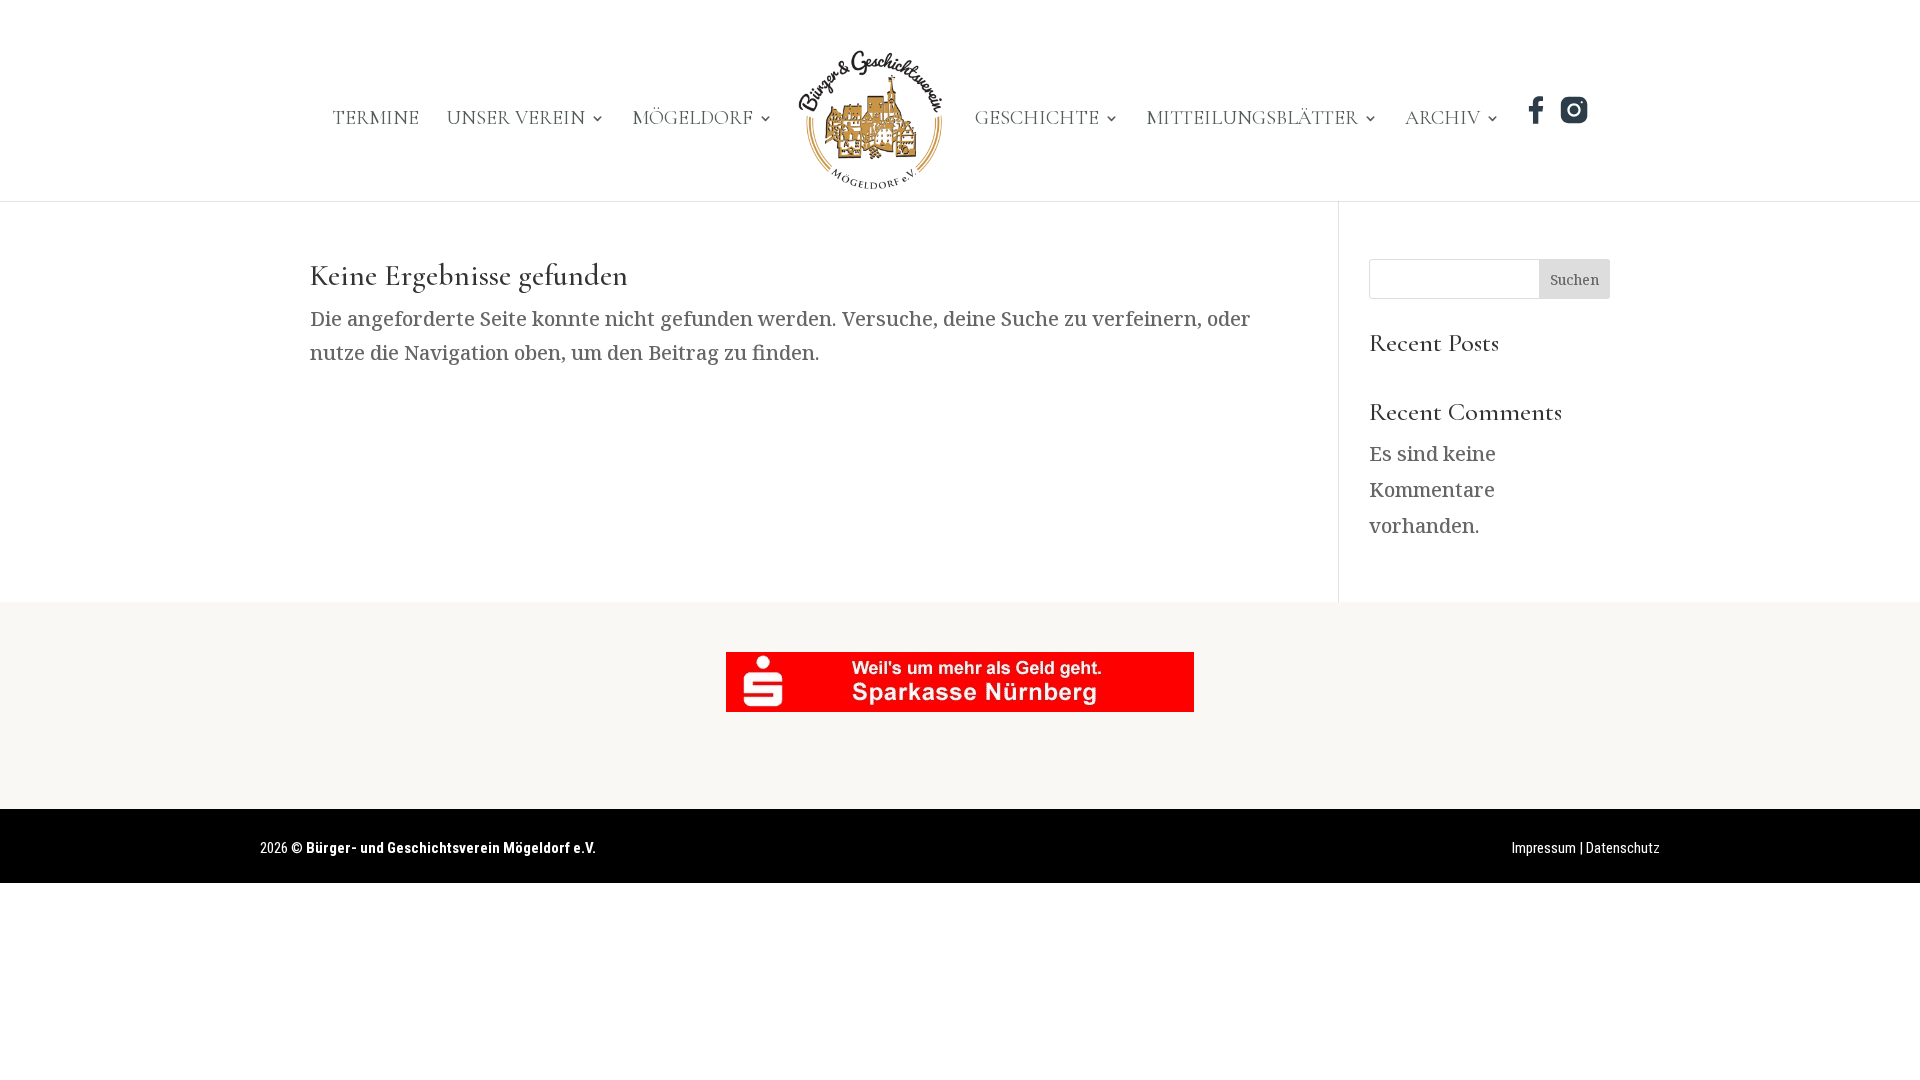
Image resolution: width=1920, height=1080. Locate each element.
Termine (375, 120)
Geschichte (1037, 120)
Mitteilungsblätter (1252, 120)
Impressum (1544, 848)
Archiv (1442, 120)
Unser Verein (515, 120)
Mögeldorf (692, 120)
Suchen (1574, 279)
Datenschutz (1623, 848)
